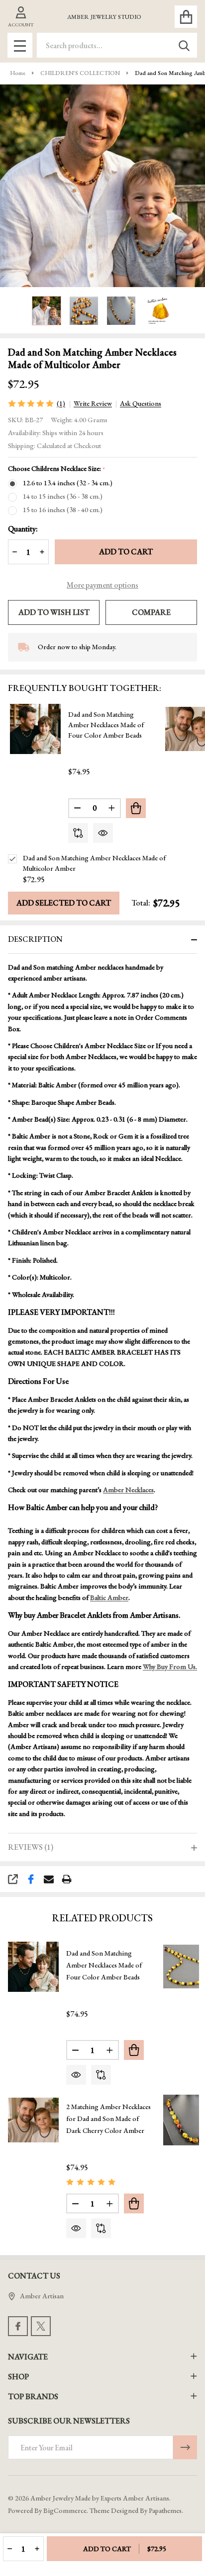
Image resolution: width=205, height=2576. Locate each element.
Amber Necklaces (128, 1490)
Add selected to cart (64, 903)
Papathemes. (166, 2510)
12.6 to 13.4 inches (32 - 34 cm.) (68, 483)
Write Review (93, 403)
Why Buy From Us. (170, 1667)
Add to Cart (126, 552)
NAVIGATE (28, 2357)
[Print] (67, 1879)
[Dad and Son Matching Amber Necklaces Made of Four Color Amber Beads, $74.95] (33, 1967)
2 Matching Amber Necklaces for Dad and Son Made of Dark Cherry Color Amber (108, 2119)
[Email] (49, 1879)
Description (35, 939)
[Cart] (186, 17)
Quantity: (23, 529)
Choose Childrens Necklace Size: (57, 469)
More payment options (102, 585)
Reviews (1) (31, 1847)
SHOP (18, 2377)
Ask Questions (141, 403)
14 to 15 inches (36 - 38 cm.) (63, 496)
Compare (151, 612)
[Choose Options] (136, 808)
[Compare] (78, 833)
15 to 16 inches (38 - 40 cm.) (63, 510)
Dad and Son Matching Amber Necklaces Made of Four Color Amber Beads (106, 725)
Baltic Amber (109, 1597)
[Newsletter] (185, 2447)
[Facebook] (31, 1879)
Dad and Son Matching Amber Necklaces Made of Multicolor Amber (94, 863)
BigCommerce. (66, 2510)
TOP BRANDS (33, 2396)
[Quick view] (103, 833)
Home (18, 73)
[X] (41, 2326)
